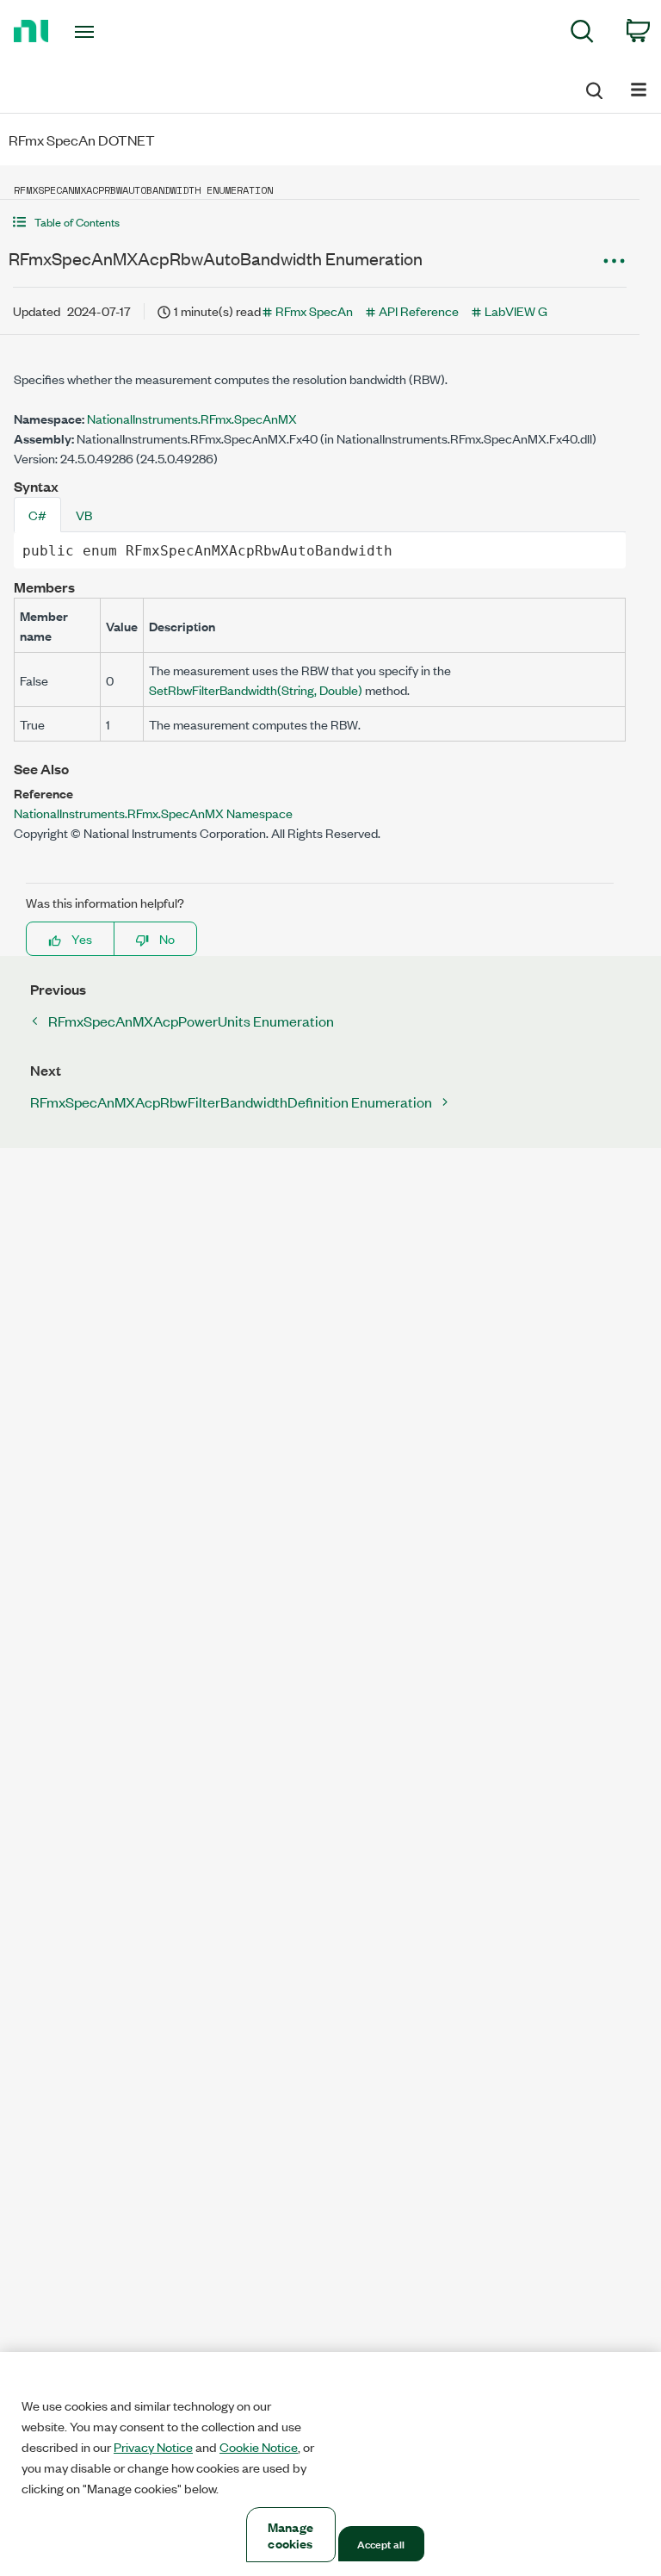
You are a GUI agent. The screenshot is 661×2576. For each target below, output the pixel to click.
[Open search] (593, 88)
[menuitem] (582, 34)
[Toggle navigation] (104, 32)
